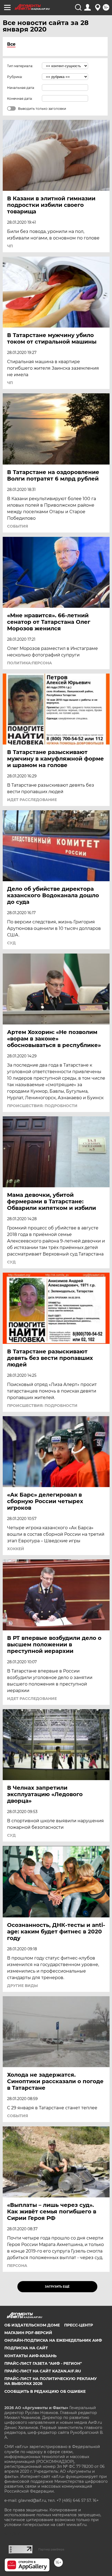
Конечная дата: (20, 99)
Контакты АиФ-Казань (30, 2356)
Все (11, 44)
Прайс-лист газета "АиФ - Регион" (43, 2363)
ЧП (10, 246)
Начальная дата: (21, 88)
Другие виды (22, 1986)
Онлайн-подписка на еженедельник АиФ (53, 2340)
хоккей (16, 1549)
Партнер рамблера (51, 2549)
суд (11, 943)
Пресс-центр (79, 2325)
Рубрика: (15, 77)
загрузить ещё (57, 2287)
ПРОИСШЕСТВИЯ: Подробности (42, 1106)
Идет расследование (32, 800)
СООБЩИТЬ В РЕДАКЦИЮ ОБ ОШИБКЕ (45, 2391)
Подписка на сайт (26, 2348)
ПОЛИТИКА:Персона (29, 663)
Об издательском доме (32, 2325)
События (18, 526)
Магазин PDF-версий (28, 2333)
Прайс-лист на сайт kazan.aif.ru (43, 2371)
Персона (17, 2266)
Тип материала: (20, 66)
